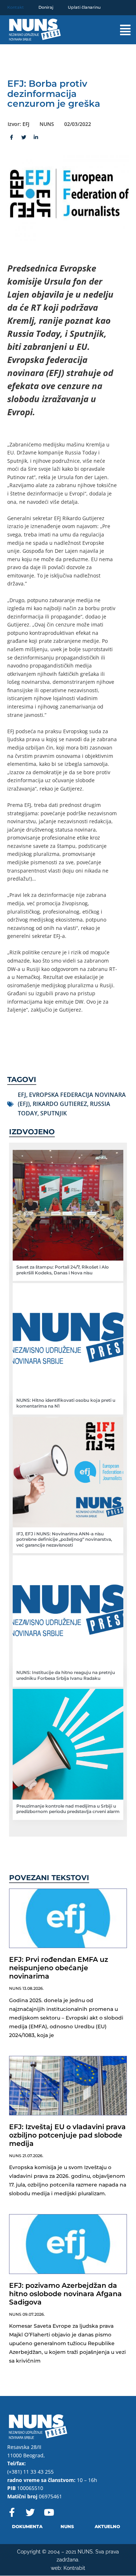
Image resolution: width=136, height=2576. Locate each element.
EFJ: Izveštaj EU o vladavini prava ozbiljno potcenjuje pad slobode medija (67, 2135)
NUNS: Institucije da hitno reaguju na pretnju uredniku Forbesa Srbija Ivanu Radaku (66, 1675)
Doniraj (46, 7)
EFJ (22, 1095)
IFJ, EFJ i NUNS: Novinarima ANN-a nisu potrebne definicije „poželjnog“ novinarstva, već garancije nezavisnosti (64, 1539)
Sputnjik (53, 1113)
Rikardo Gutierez (60, 1104)
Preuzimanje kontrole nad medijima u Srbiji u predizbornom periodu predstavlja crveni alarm (68, 1809)
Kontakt (16, 7)
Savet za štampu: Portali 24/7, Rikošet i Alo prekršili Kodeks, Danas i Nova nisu (63, 1270)
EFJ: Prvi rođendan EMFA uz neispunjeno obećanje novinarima (59, 1968)
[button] (119, 30)
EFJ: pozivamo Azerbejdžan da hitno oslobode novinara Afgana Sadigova (65, 2294)
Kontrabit (74, 2568)
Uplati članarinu (84, 7)
